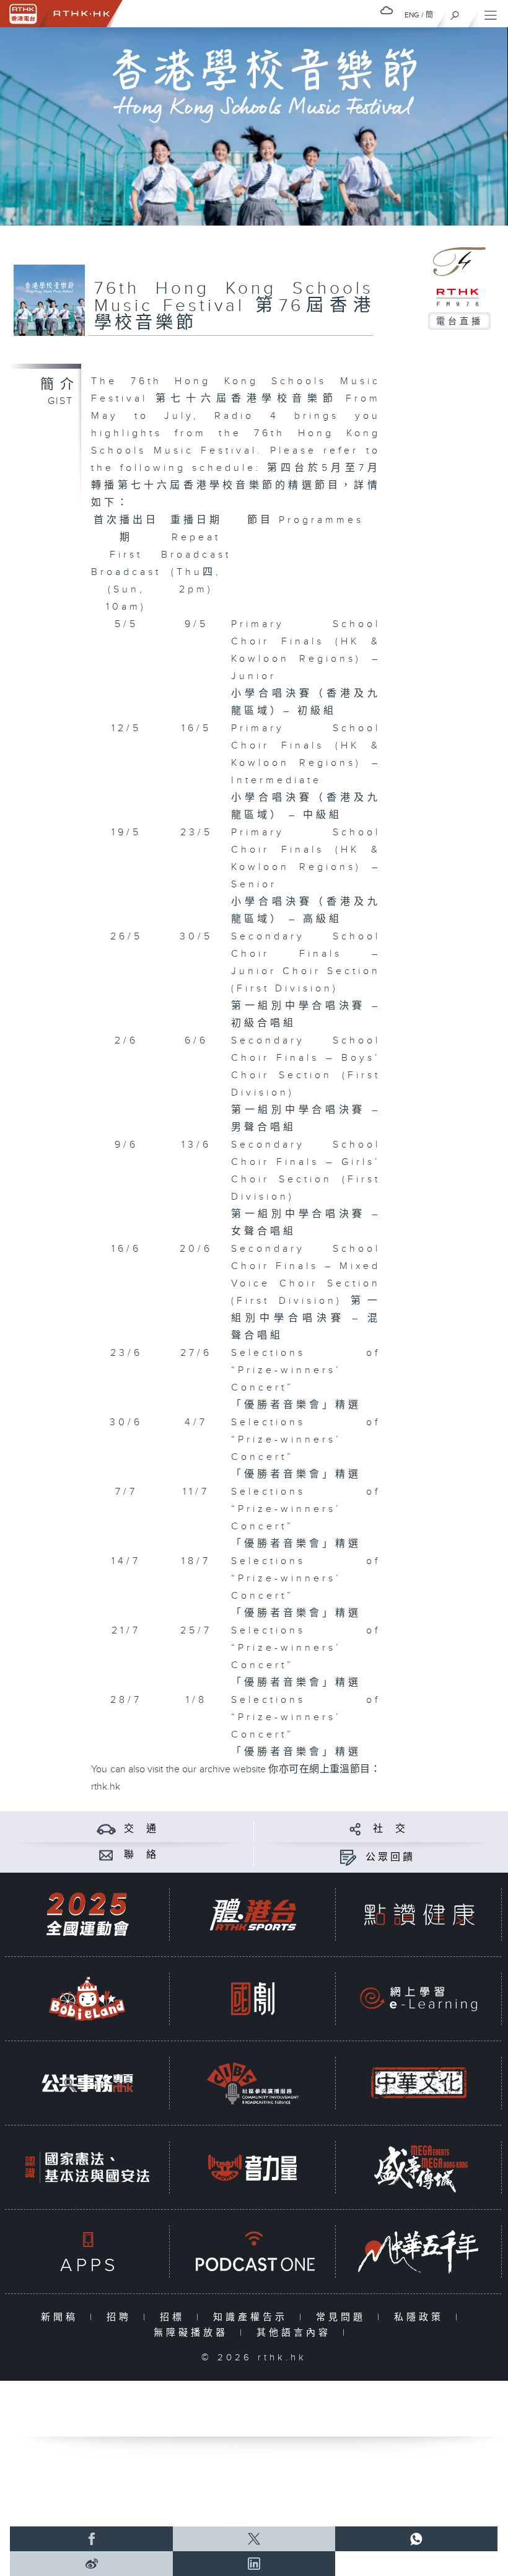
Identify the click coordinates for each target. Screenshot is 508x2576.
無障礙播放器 (194, 2333)
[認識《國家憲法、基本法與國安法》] (87, 2167)
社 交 (390, 1829)
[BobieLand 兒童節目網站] (87, 1999)
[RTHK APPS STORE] (87, 2252)
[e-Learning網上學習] (419, 1999)
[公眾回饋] (348, 1857)
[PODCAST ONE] (253, 2252)
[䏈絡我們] (106, 1855)
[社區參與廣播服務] (253, 2083)
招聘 (122, 2317)
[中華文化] (419, 2083)
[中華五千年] (419, 2252)
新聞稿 (62, 2317)
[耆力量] (253, 2167)
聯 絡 (141, 1855)
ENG (412, 15)
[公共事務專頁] (87, 2083)
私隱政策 (422, 2317)
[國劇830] (253, 1999)
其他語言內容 (296, 2333)
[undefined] (387, 10)
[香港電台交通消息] (106, 1829)
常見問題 (344, 2317)
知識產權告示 (253, 2317)
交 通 (141, 1829)
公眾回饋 (390, 1857)
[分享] (355, 1829)
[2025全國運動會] (87, 1914)
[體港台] (253, 1914)
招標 (175, 2317)
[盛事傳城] (419, 2167)
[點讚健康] (419, 1914)
